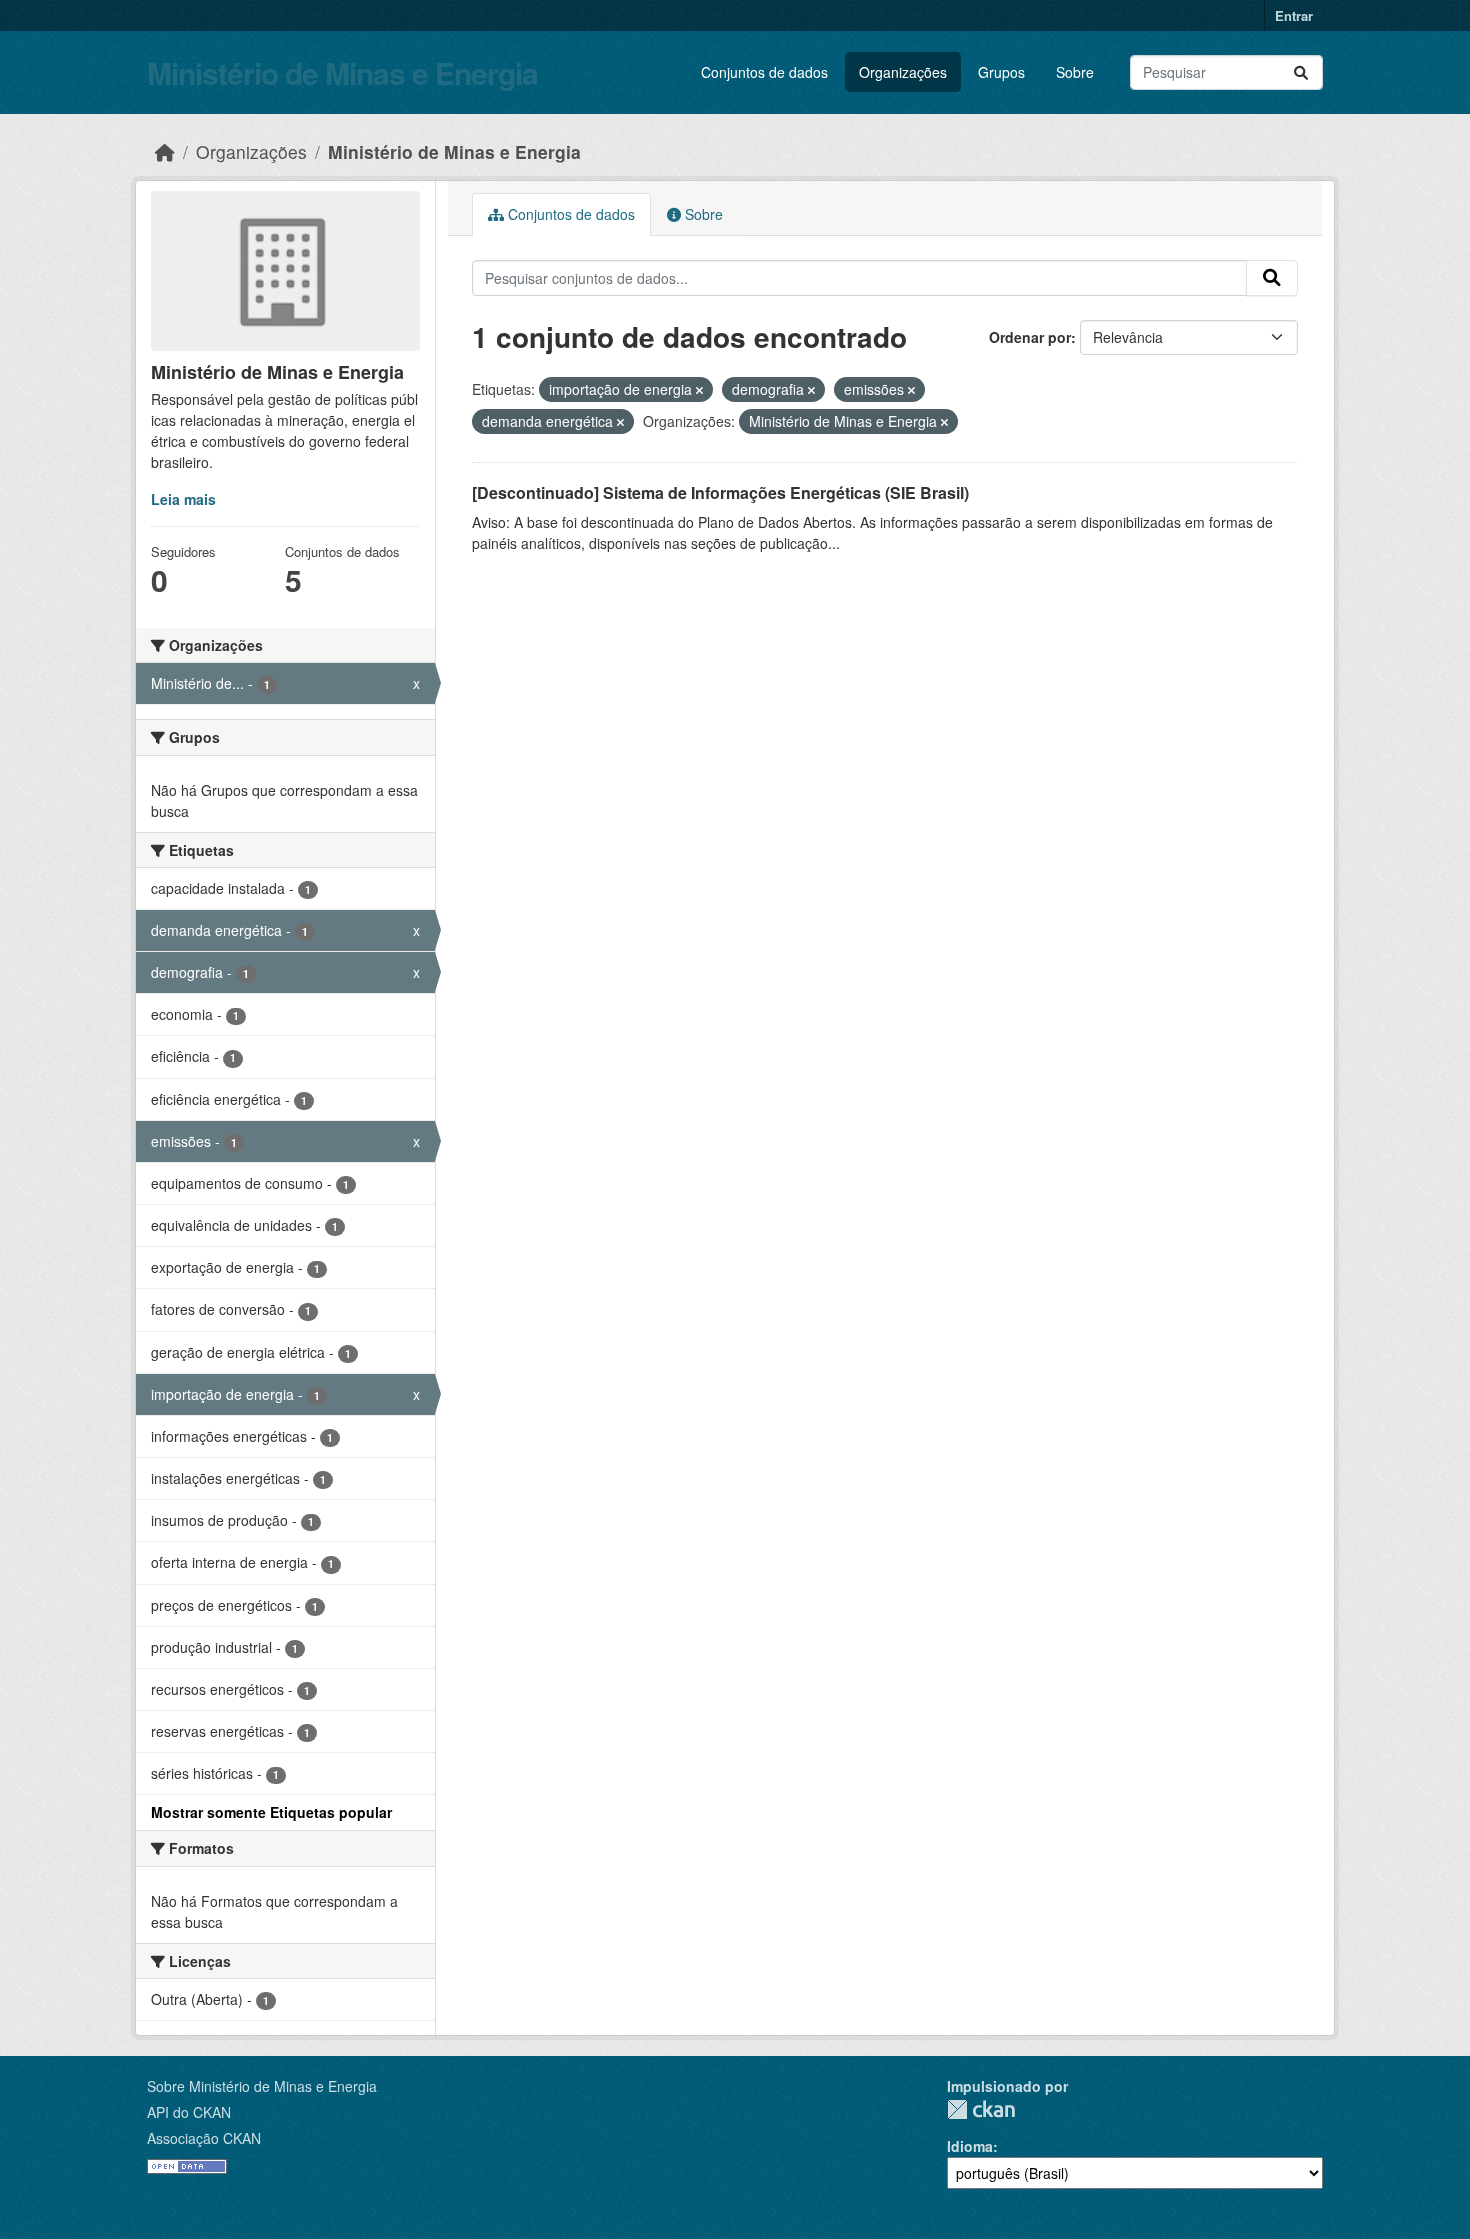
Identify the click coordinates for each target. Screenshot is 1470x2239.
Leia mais (183, 499)
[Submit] (1301, 72)
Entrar (1294, 15)
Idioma (970, 2146)
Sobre (1075, 72)
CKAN (981, 2109)
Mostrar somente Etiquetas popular (271, 1812)
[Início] (165, 151)
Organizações (903, 72)
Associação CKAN (204, 2138)
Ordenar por (1030, 337)
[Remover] (699, 390)
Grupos (1001, 72)
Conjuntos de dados (764, 72)
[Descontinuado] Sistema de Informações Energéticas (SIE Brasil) (720, 492)
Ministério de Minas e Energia (342, 72)
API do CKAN (189, 2112)
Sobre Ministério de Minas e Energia (262, 2086)
